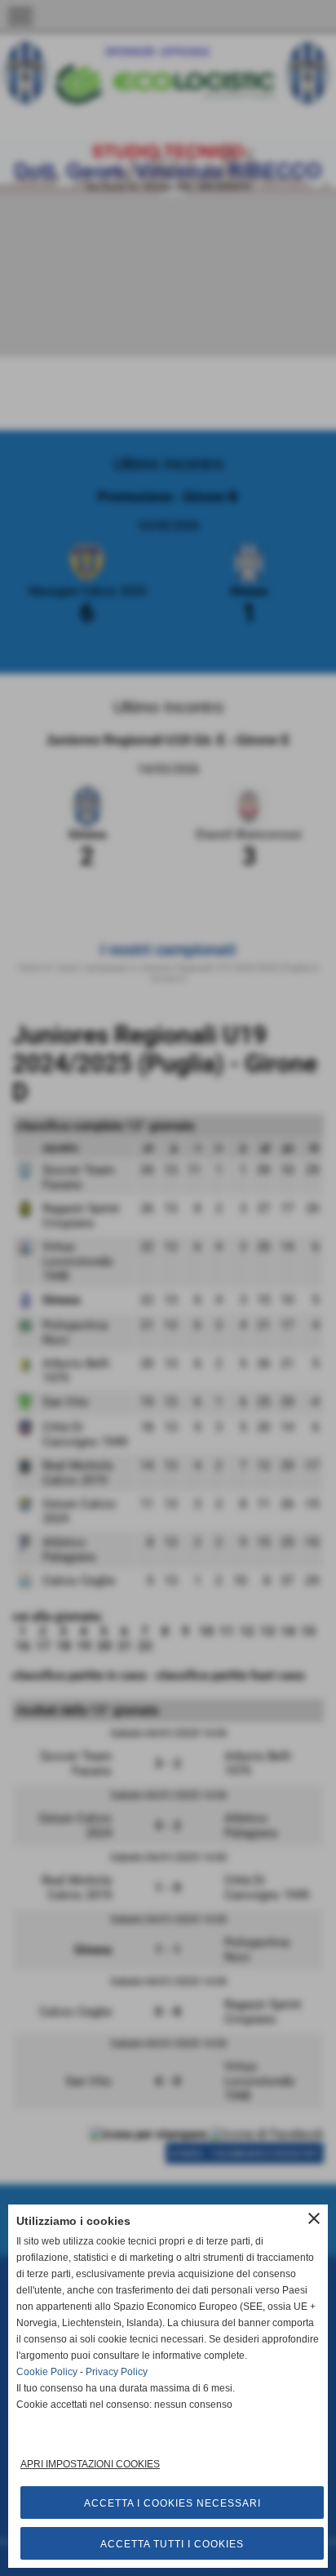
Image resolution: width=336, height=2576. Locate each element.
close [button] (314, 2218)
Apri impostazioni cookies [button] (90, 2464)
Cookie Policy (47, 2372)
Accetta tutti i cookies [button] (172, 2544)
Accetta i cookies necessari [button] (172, 2503)
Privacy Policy (117, 2372)
